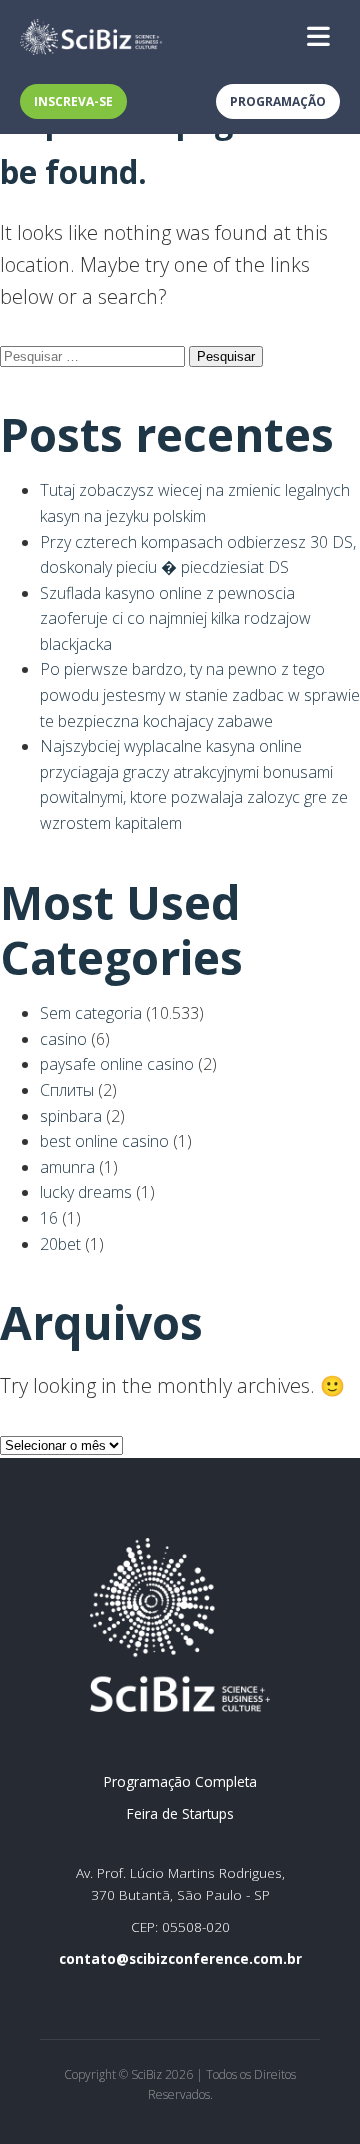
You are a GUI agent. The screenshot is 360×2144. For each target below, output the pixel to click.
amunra (67, 1167)
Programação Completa (180, 1781)
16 (49, 1218)
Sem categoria (91, 1013)
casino (63, 1039)
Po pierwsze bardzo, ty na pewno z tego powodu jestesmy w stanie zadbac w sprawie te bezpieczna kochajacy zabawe (200, 694)
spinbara (71, 1116)
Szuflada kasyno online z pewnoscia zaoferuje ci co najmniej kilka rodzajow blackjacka (175, 618)
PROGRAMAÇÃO (278, 101)
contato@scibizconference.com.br (180, 1958)
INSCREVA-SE (73, 101)
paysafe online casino (117, 1064)
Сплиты (67, 1090)
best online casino (104, 1141)
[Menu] (318, 37)
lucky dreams (86, 1192)
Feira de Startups (180, 1813)
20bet (60, 1244)
